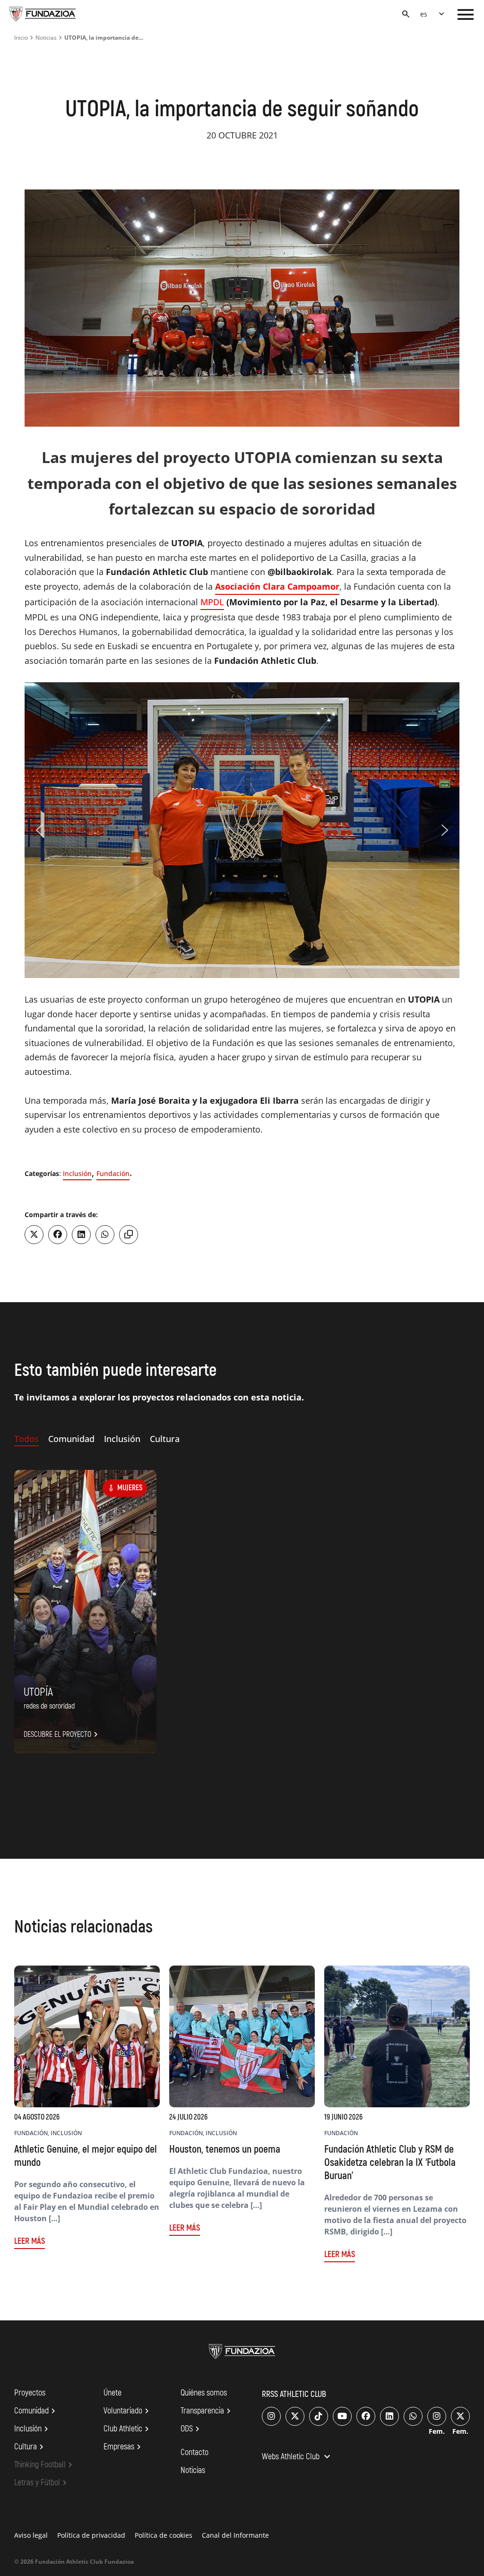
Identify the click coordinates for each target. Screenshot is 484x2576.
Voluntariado (128, 2411)
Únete (112, 2393)
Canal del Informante (235, 2535)
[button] (39, 830)
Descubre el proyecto (62, 1735)
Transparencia (207, 2411)
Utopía (38, 1692)
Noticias (46, 38)
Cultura (30, 2447)
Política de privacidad (91, 2535)
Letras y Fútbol (42, 2483)
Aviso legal (31, 2535)
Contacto (194, 2452)
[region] (242, 830)
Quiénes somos (204, 2393)
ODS (191, 2429)
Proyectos (30, 2393)
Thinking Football (45, 2465)
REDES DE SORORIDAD (49, 1706)
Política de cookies (164, 2535)
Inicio (21, 38)
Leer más (30, 2241)
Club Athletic (128, 2429)
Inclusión (77, 1173)
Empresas (124, 2447)
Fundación (113, 1173)
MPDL (212, 602)
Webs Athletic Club (297, 2457)
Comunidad (36, 2411)
